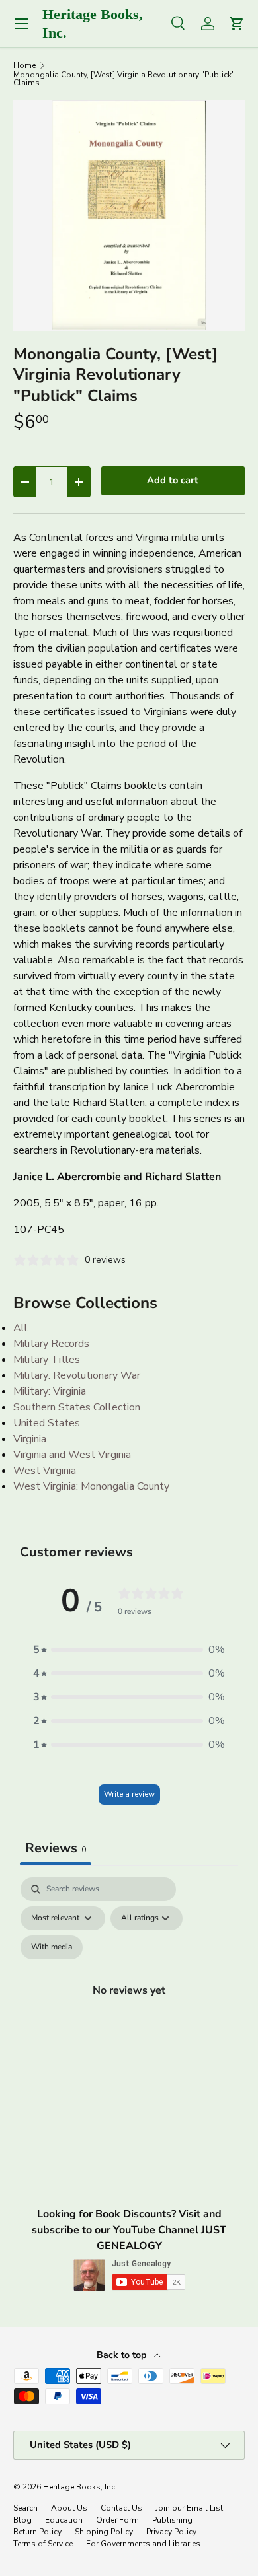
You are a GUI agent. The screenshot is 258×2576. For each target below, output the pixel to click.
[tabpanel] (129, 2005)
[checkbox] (52, 1947)
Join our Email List (189, 2508)
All (21, 1328)
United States (47, 1423)
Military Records (51, 1344)
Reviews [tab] (56, 1848)
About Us (69, 2508)
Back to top (123, 2355)
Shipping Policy (104, 2532)
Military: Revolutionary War (77, 1375)
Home (24, 65)
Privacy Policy (171, 2532)
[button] (129, 1650)
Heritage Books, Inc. (80, 2487)
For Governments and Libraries (143, 2544)
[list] (129, 215)
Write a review (129, 1794)
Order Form (117, 2520)
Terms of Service (43, 2544)
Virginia (30, 1439)
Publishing (172, 2520)
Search (25, 2508)
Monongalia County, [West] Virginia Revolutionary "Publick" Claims (124, 79)
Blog (22, 2520)
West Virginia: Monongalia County (91, 1486)
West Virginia (45, 1471)
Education (64, 2520)
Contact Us (121, 2508)
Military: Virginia (50, 1391)
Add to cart (173, 480)
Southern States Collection (77, 1407)
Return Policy (37, 2532)
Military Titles (47, 1360)
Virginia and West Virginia (72, 1455)
